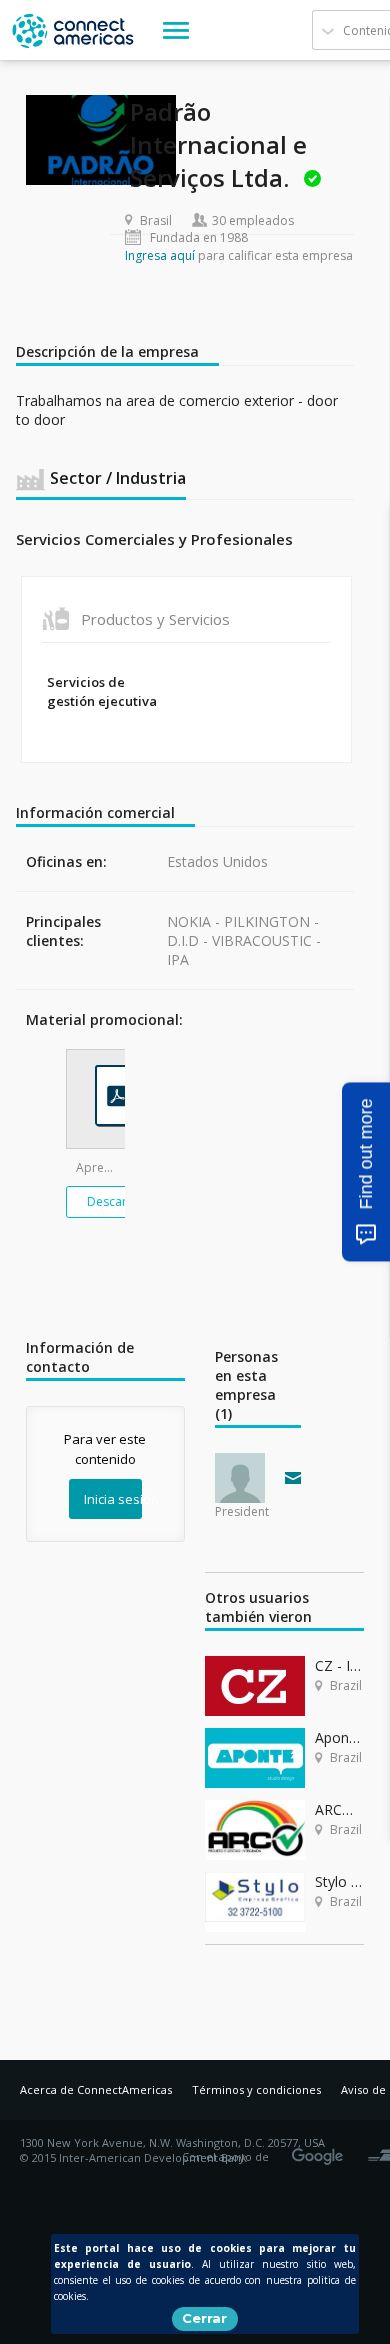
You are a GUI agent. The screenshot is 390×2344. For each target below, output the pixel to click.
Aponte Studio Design (339, 1737)
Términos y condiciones (256, 2089)
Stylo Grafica (339, 1881)
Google (321, 2150)
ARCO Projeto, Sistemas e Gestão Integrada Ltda (339, 1809)
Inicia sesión (113, 1499)
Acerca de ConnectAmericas (96, 2089)
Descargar (116, 1201)
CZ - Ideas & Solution (339, 1665)
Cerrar (204, 2318)
